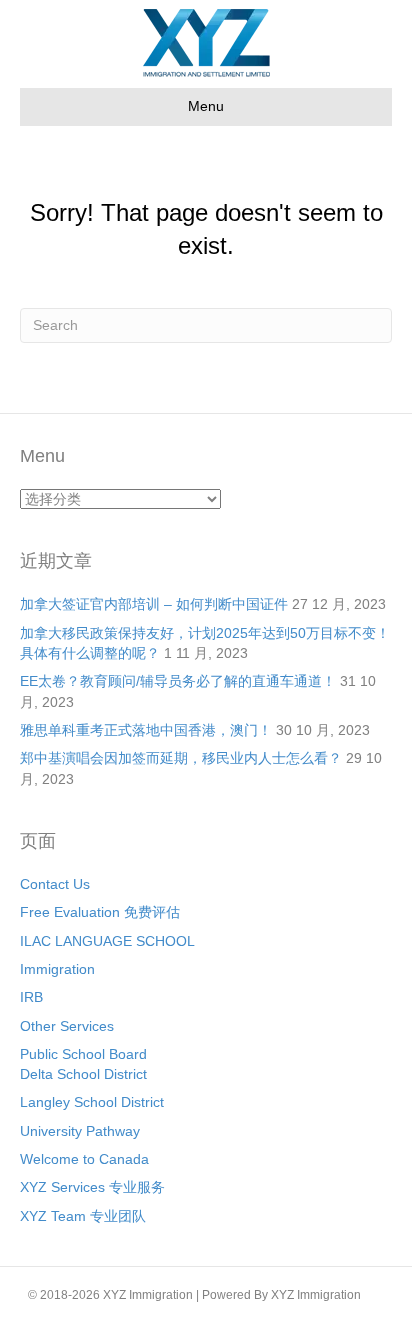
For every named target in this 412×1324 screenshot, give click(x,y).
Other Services (67, 1026)
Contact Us (55, 884)
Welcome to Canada (84, 1159)
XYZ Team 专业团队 (83, 1216)
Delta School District (83, 1074)
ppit (374, 1295)
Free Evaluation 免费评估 (100, 912)
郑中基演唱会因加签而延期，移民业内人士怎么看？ (181, 758)
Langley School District (92, 1102)
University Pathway (80, 1131)
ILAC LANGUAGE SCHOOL (107, 941)
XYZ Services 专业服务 (92, 1187)
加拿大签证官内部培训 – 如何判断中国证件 (154, 604)
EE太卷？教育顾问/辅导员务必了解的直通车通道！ (178, 681)
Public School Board (83, 1054)
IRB (31, 997)
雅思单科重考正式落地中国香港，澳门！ (146, 730)
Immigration (57, 969)
